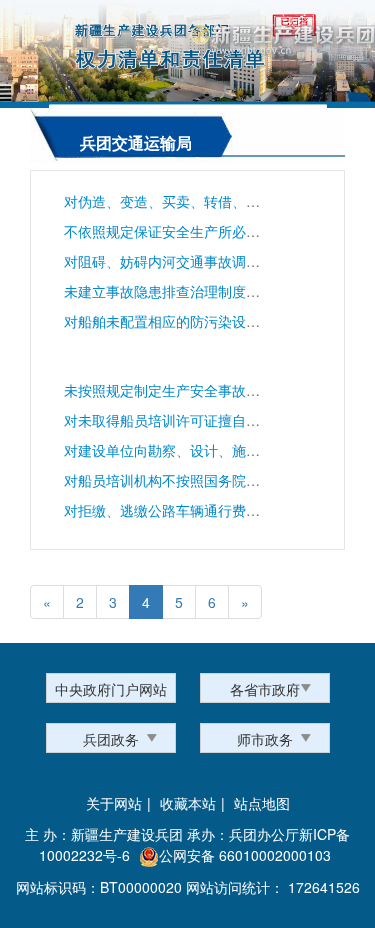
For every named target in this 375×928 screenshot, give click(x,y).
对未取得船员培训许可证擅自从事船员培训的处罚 (218, 420)
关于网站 (114, 803)
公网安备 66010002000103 (245, 855)
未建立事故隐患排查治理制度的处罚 (176, 291)
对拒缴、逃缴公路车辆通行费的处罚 (176, 510)
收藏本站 (188, 803)
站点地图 (262, 803)
